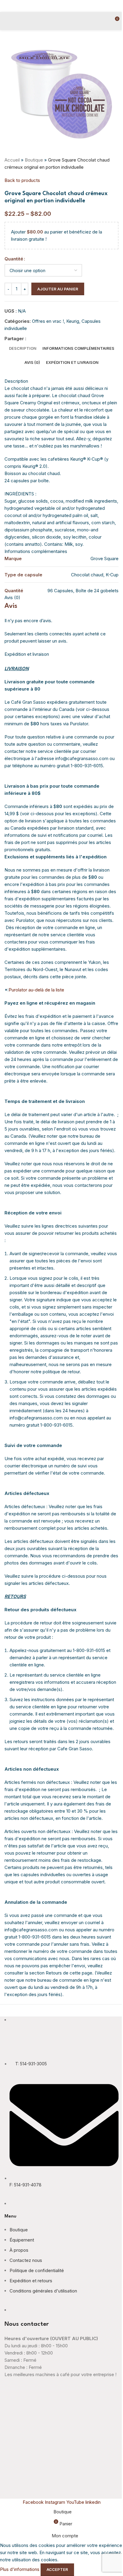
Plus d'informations (20, 2569)
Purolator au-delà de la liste (36, 990)
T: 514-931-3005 (31, 2064)
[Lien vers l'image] (42, 2045)
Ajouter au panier (58, 289)
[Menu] (7, 21)
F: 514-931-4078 (26, 2185)
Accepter (57, 2569)
